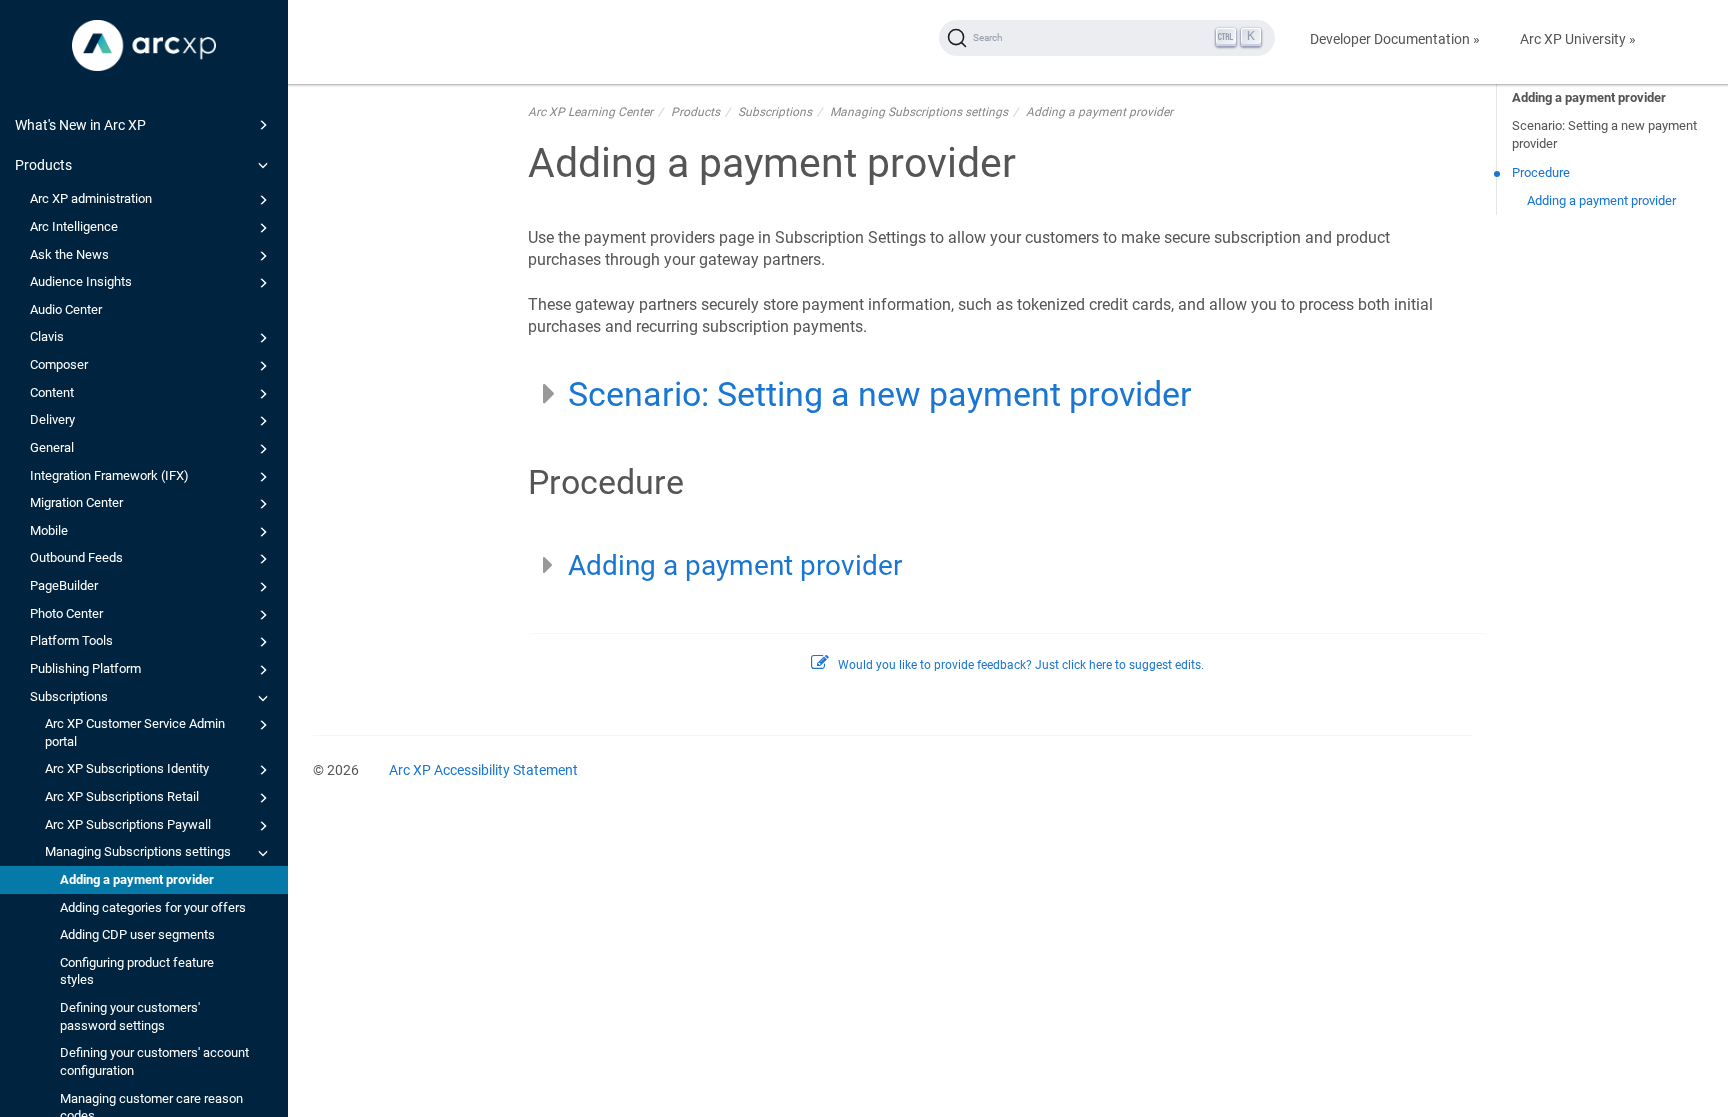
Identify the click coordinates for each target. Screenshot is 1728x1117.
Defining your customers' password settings (130, 1016)
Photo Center (66, 613)
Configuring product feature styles (137, 971)
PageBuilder (64, 585)
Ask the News (69, 254)
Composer (59, 364)
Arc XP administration (91, 198)
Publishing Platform (85, 668)
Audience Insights (81, 281)
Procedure (1541, 172)
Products (43, 165)
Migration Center (76, 502)
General (52, 447)
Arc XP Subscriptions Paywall (128, 824)
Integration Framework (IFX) (109, 475)
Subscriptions (69, 696)
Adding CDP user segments (137, 934)
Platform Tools (71, 640)
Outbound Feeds (76, 557)
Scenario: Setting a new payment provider (1604, 134)
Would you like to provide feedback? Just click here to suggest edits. (1021, 665)
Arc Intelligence (74, 226)
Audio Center (66, 309)
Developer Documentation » (1395, 39)
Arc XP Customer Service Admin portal (135, 732)
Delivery (52, 419)
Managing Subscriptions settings (138, 851)
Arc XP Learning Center (590, 112)
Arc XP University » (1578, 39)
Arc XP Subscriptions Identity (127, 768)
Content (52, 392)
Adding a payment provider (137, 879)
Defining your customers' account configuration (154, 1061)
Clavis (47, 336)
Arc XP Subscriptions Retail (122, 796)
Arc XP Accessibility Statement (483, 770)
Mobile (49, 530)
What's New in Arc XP (80, 125)
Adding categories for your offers (153, 907)
